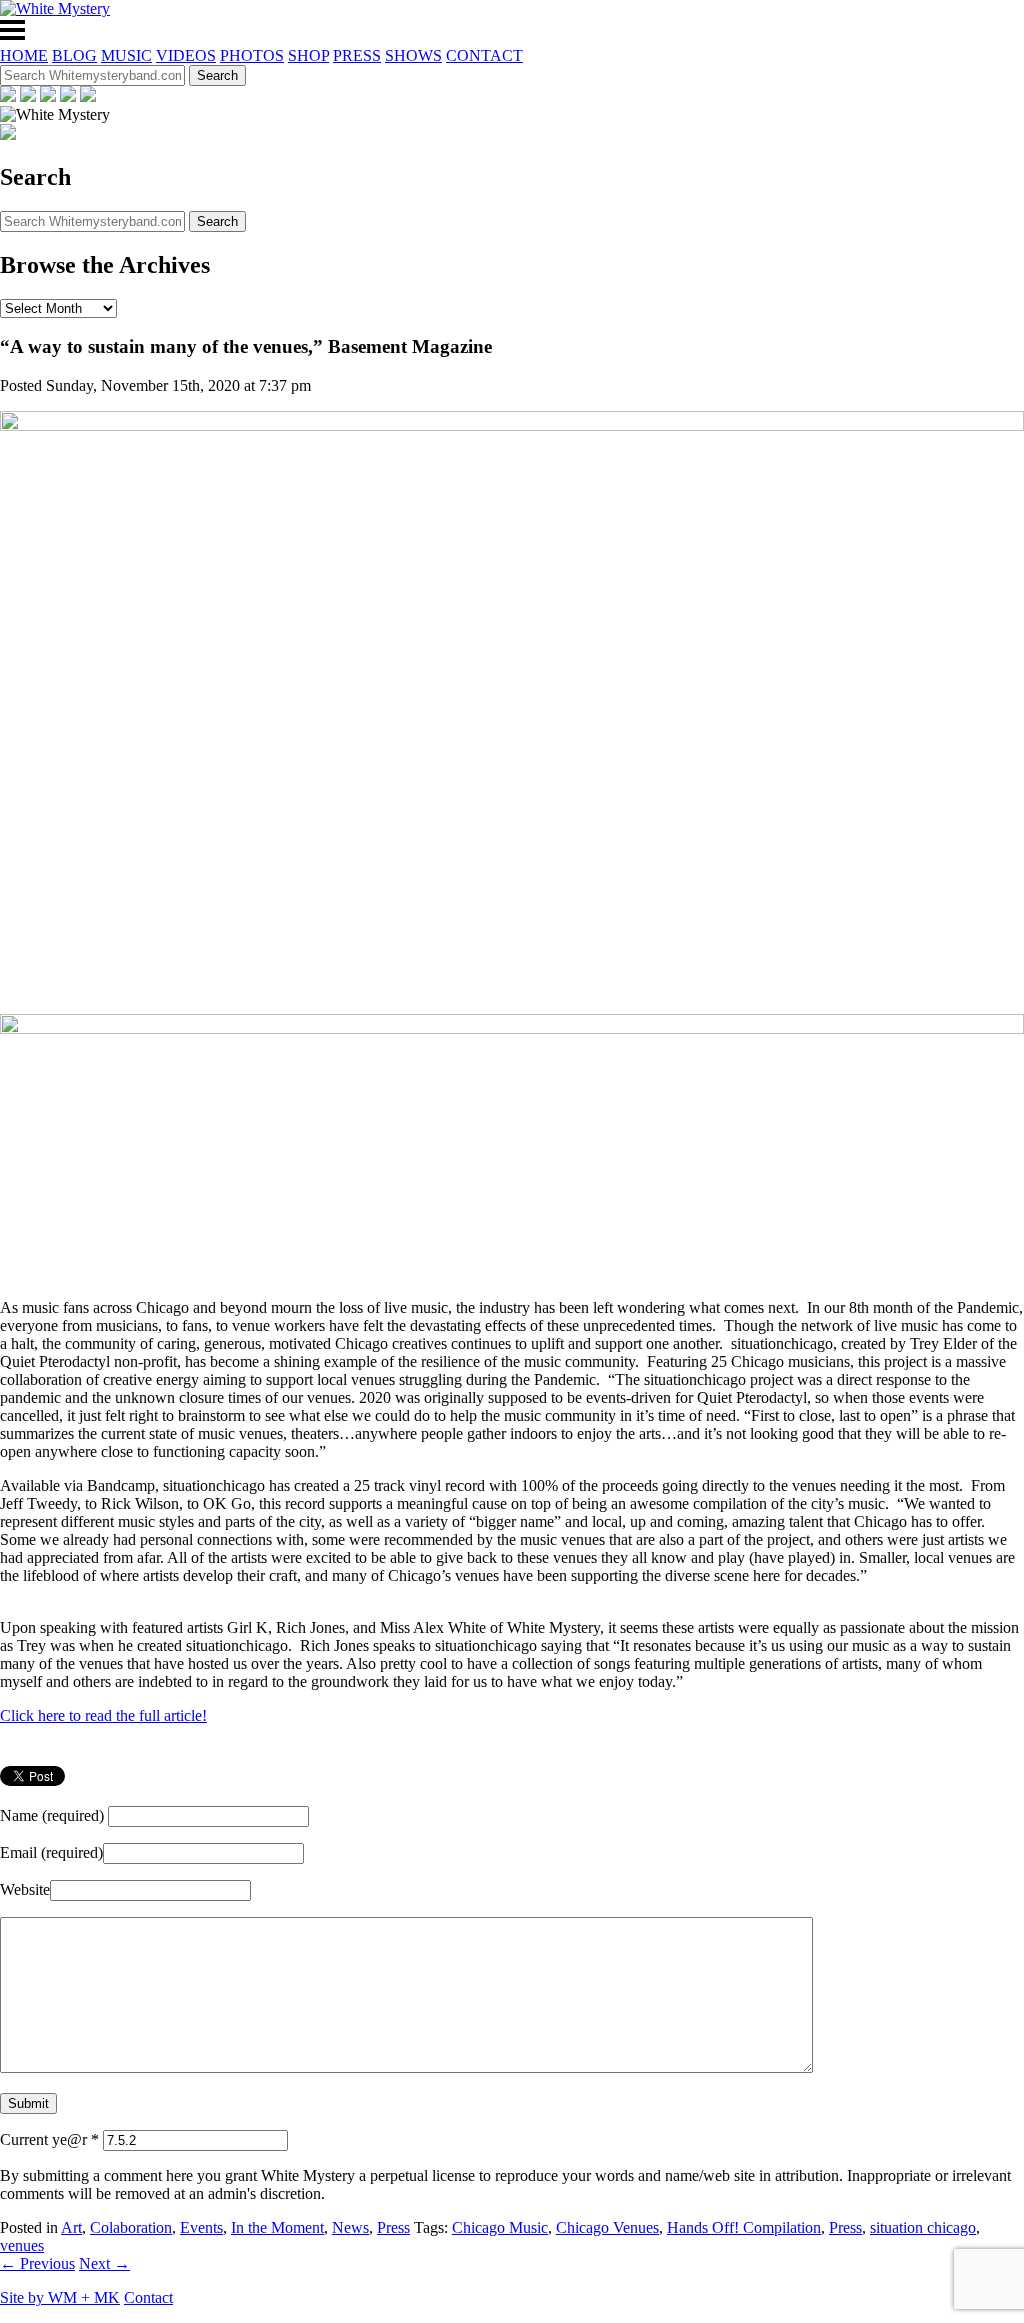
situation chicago (923, 2227)
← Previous (37, 2263)
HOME (24, 55)
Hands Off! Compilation (744, 2227)
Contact (148, 2297)
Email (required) (51, 1852)
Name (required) (52, 1815)
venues (22, 2245)
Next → (104, 2263)
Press (393, 2227)
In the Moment (277, 2227)
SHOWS (413, 55)
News (350, 2227)
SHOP (308, 55)
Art (71, 2227)
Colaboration (131, 2227)
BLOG (74, 55)
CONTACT (484, 55)
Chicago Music (500, 2227)
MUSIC (126, 55)
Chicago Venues (607, 2227)
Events (201, 2227)
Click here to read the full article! (103, 1715)
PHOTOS (252, 55)
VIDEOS (186, 55)
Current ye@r (49, 2139)
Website (25, 1889)
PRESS (357, 55)
